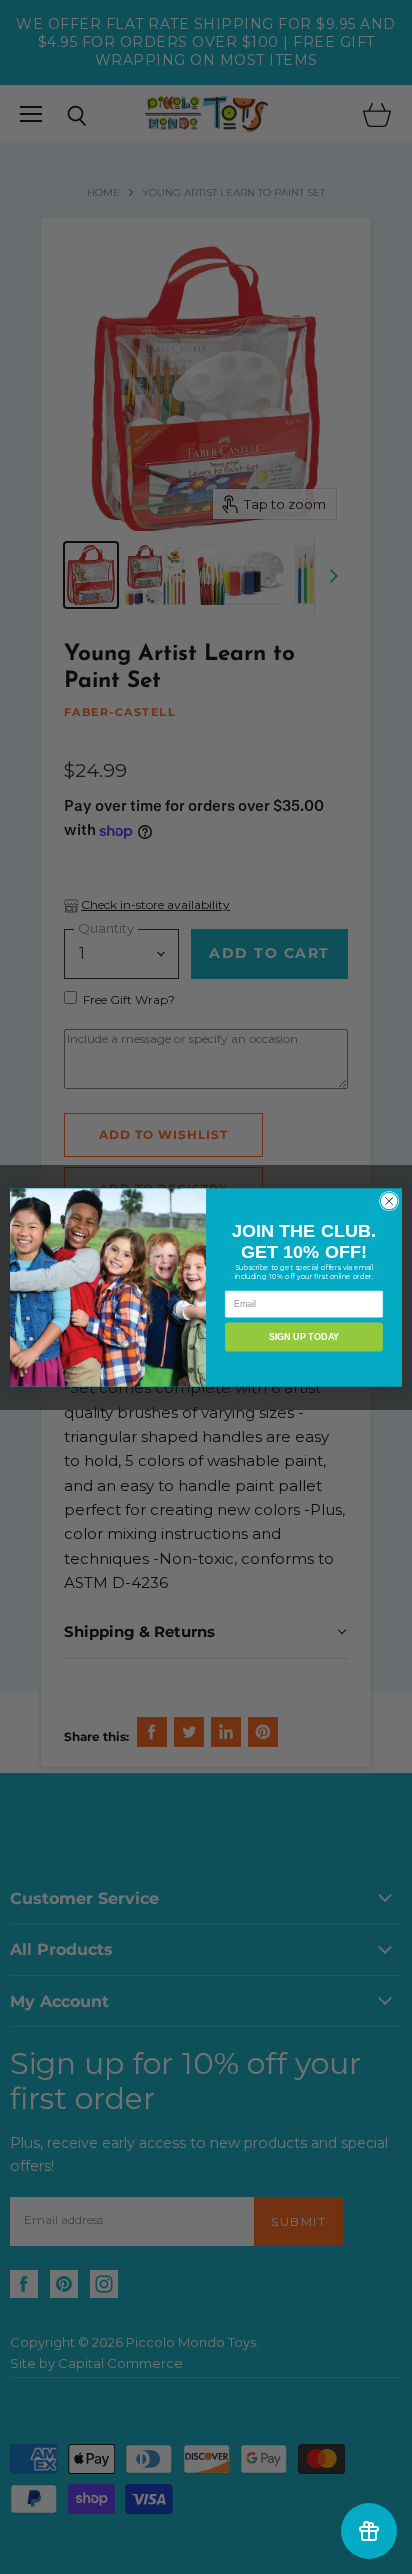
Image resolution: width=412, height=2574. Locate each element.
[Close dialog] (389, 1201)
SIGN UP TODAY (304, 1336)
